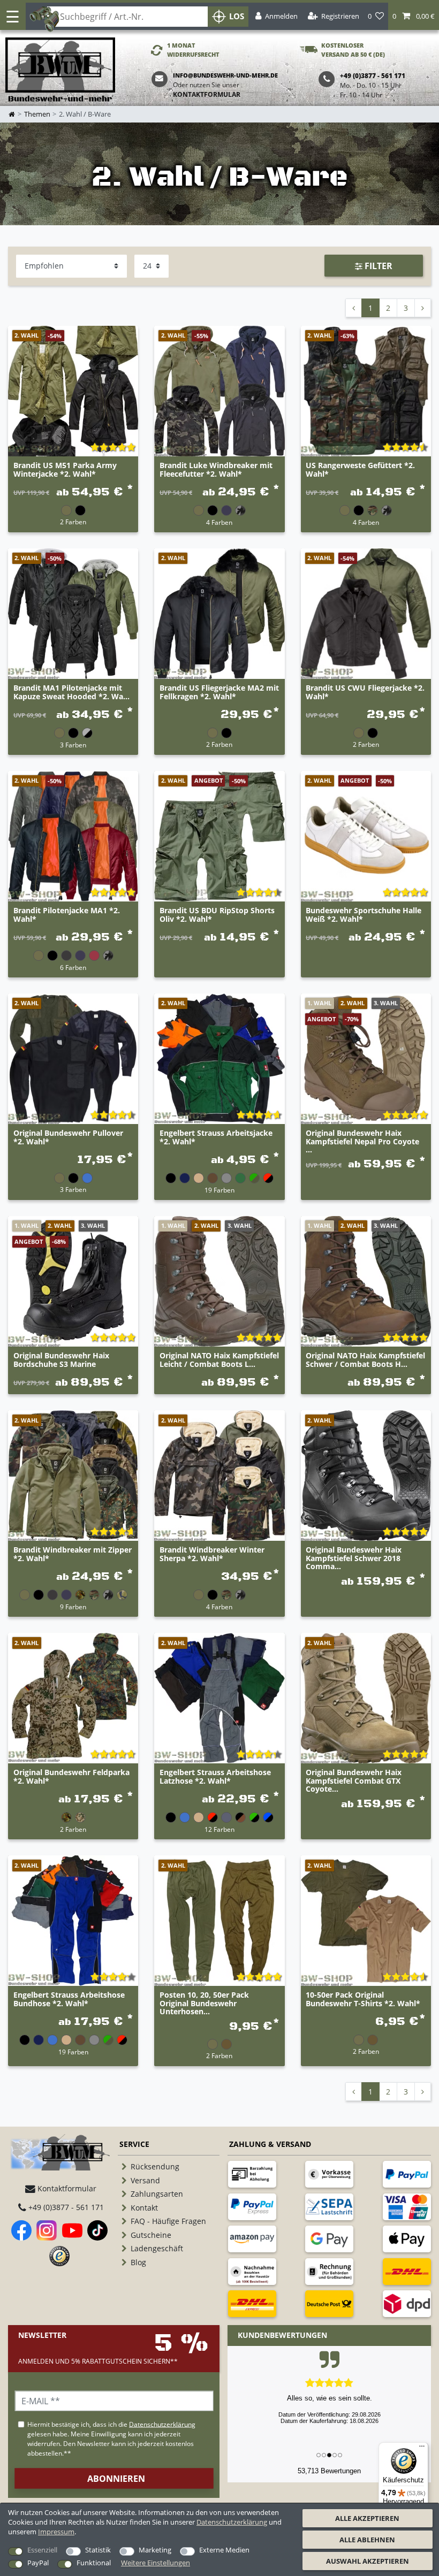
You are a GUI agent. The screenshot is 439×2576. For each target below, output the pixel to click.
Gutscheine (151, 2235)
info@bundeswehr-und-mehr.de (225, 75)
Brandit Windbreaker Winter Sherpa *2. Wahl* (212, 1554)
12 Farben (219, 1829)
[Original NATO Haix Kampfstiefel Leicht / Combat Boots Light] (219, 1281)
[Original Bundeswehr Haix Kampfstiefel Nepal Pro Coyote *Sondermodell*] (366, 1058)
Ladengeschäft (157, 2248)
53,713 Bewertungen (329, 2471)
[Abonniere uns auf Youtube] (72, 2230)
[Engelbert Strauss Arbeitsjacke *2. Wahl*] (219, 1058)
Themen (37, 114)
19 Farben (219, 1190)
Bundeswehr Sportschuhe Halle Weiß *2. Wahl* (364, 915)
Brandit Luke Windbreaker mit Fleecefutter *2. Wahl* (216, 470)
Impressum (56, 2532)
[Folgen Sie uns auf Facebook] (21, 2230)
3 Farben (73, 745)
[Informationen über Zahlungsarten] (252, 2174)
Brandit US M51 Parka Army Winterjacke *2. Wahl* (65, 470)
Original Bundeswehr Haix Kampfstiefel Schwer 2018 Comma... (354, 1558)
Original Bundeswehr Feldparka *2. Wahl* (71, 1777)
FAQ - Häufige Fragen (168, 2221)
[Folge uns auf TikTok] (97, 2230)
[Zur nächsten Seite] (423, 308)
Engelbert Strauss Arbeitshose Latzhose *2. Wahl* (215, 1777)
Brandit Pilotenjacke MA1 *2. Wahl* (67, 915)
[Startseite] (60, 70)
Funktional (94, 2563)
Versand (145, 2180)
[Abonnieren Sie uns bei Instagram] (47, 2230)
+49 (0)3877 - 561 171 (65, 2207)
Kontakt (144, 2208)
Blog (138, 2262)
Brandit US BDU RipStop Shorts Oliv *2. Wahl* (217, 915)
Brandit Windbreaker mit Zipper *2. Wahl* (73, 1554)
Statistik (98, 2550)
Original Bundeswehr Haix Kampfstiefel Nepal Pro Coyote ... (362, 1141)
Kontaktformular (207, 94)
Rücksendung (155, 2166)
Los (237, 16)
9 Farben (73, 1607)
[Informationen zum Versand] (407, 2272)
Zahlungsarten (157, 2194)
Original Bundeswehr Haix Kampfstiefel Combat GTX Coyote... (354, 1780)
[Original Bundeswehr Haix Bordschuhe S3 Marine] (73, 1281)
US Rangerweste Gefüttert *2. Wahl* (360, 470)
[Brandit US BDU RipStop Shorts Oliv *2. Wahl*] (219, 836)
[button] (414, 16)
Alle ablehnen (367, 2540)
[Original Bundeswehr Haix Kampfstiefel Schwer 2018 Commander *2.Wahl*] (366, 1475)
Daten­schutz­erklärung (232, 2522)
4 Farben (219, 522)
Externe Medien (224, 2550)
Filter (377, 266)
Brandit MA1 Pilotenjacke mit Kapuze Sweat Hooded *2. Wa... (71, 692)
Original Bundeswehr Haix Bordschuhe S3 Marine (61, 1360)
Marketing (155, 2550)
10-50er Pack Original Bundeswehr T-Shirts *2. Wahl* (363, 1999)
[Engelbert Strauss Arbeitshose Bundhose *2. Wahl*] (73, 1920)
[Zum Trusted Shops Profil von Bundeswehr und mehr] (59, 2256)
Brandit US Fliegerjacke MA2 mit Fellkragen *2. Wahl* (219, 692)
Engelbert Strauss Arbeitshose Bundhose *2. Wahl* (69, 1999)
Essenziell (42, 2550)
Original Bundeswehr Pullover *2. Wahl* (68, 1137)
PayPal (38, 2563)
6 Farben (73, 967)
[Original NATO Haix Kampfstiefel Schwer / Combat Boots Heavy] (366, 1281)
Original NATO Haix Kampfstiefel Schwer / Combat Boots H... (365, 1360)
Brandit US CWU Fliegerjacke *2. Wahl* (365, 692)
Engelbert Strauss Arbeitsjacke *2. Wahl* (216, 1137)
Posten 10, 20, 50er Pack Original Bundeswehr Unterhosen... (204, 2003)
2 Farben (73, 522)
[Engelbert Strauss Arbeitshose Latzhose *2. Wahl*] (219, 1698)
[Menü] (422, 2449)
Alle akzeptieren (367, 2518)
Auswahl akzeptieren (368, 2561)
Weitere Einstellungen (156, 2563)
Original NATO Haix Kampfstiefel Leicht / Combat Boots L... (219, 1360)
